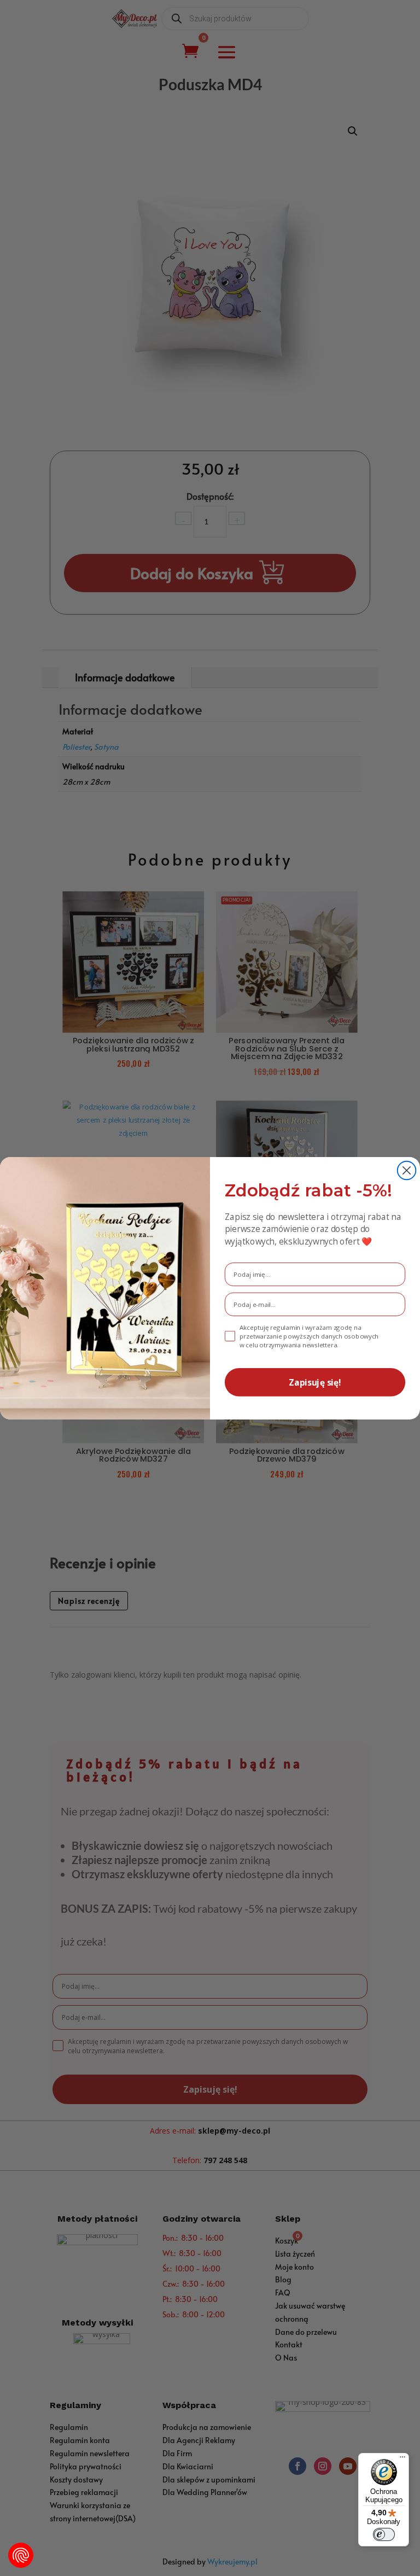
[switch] (384, 2534)
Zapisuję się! (315, 1382)
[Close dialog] (407, 1170)
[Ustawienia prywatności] (21, 2555)
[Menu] (402, 2460)
